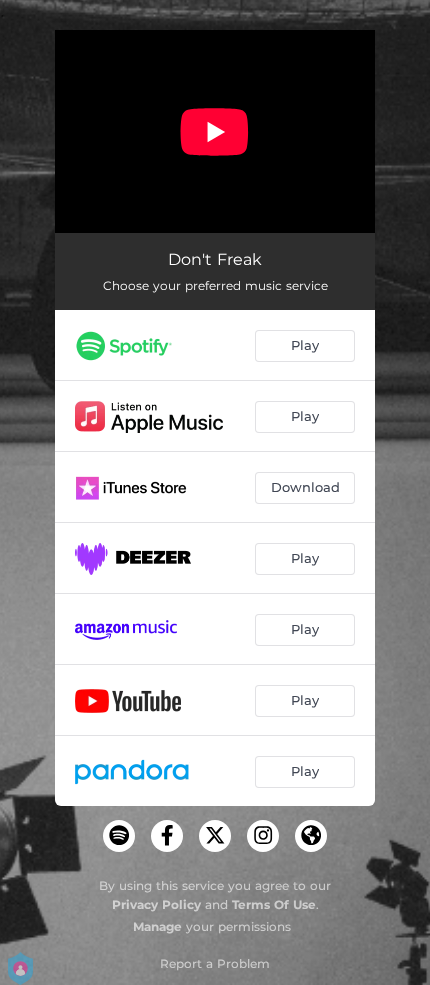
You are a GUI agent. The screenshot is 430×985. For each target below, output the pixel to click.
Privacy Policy (156, 904)
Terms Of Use (274, 904)
